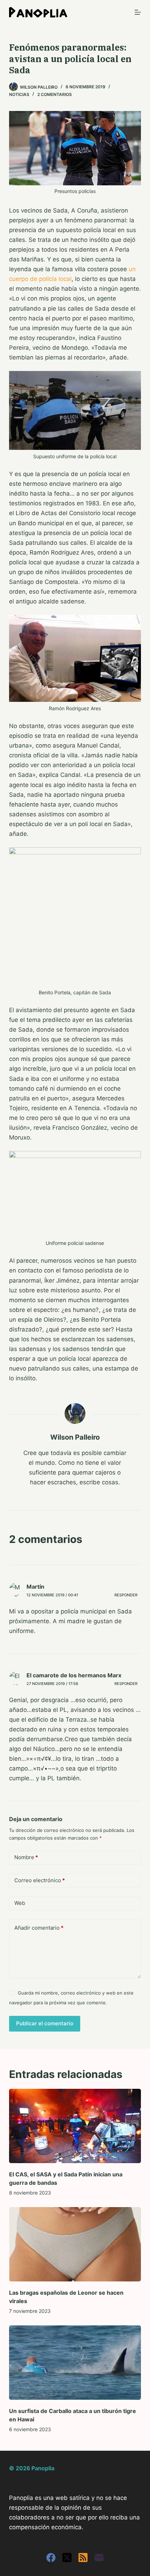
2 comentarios (55, 94)
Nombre (26, 1857)
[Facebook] (51, 2558)
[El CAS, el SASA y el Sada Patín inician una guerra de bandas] (75, 2126)
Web (20, 1903)
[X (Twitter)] (67, 2558)
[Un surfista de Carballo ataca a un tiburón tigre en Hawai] (75, 2363)
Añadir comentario (39, 1928)
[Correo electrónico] (99, 2558)
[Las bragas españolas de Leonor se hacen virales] (75, 2244)
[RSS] (83, 2558)
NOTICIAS (19, 94)
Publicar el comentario (45, 2023)
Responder (126, 1595)
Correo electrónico (40, 1880)
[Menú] (138, 12)
